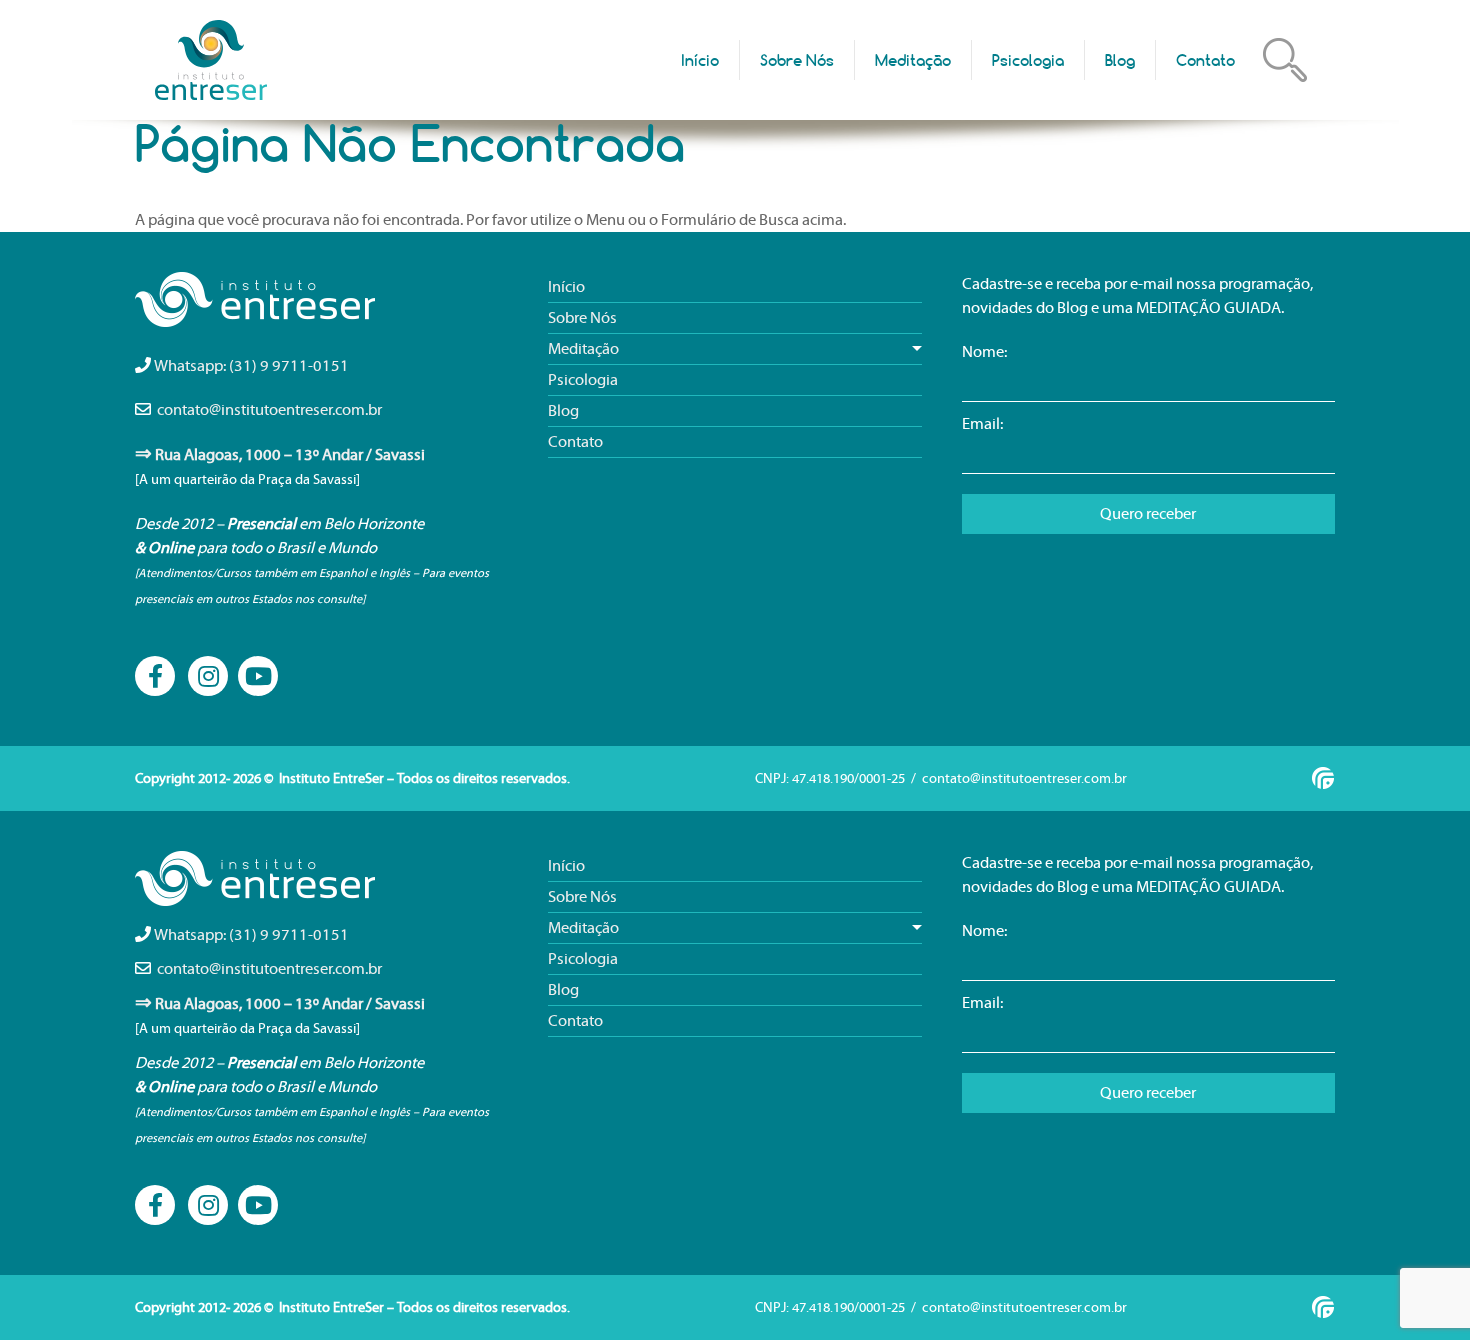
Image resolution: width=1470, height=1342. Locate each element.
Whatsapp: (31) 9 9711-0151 (251, 366)
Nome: (984, 352)
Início (700, 60)
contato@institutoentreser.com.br (269, 410)
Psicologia (1028, 60)
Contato (1205, 60)
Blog (1120, 60)
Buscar (1285, 60)
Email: (982, 424)
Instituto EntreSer (212, 60)
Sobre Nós (797, 60)
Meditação (913, 60)
